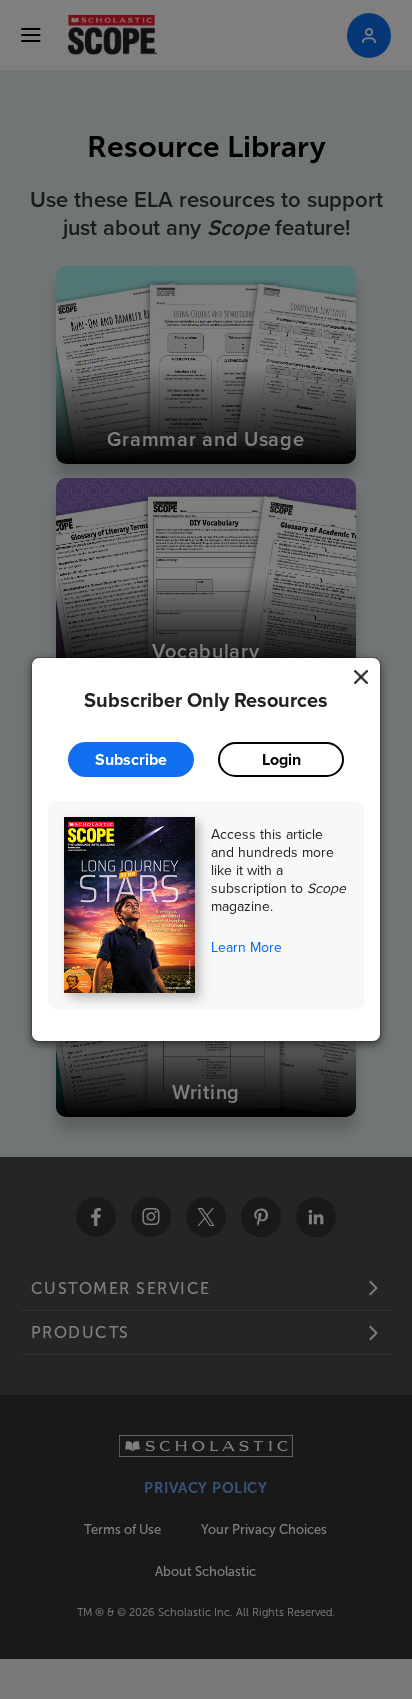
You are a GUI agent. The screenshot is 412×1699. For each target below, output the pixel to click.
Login (281, 759)
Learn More (246, 947)
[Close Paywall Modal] (361, 677)
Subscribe (131, 759)
